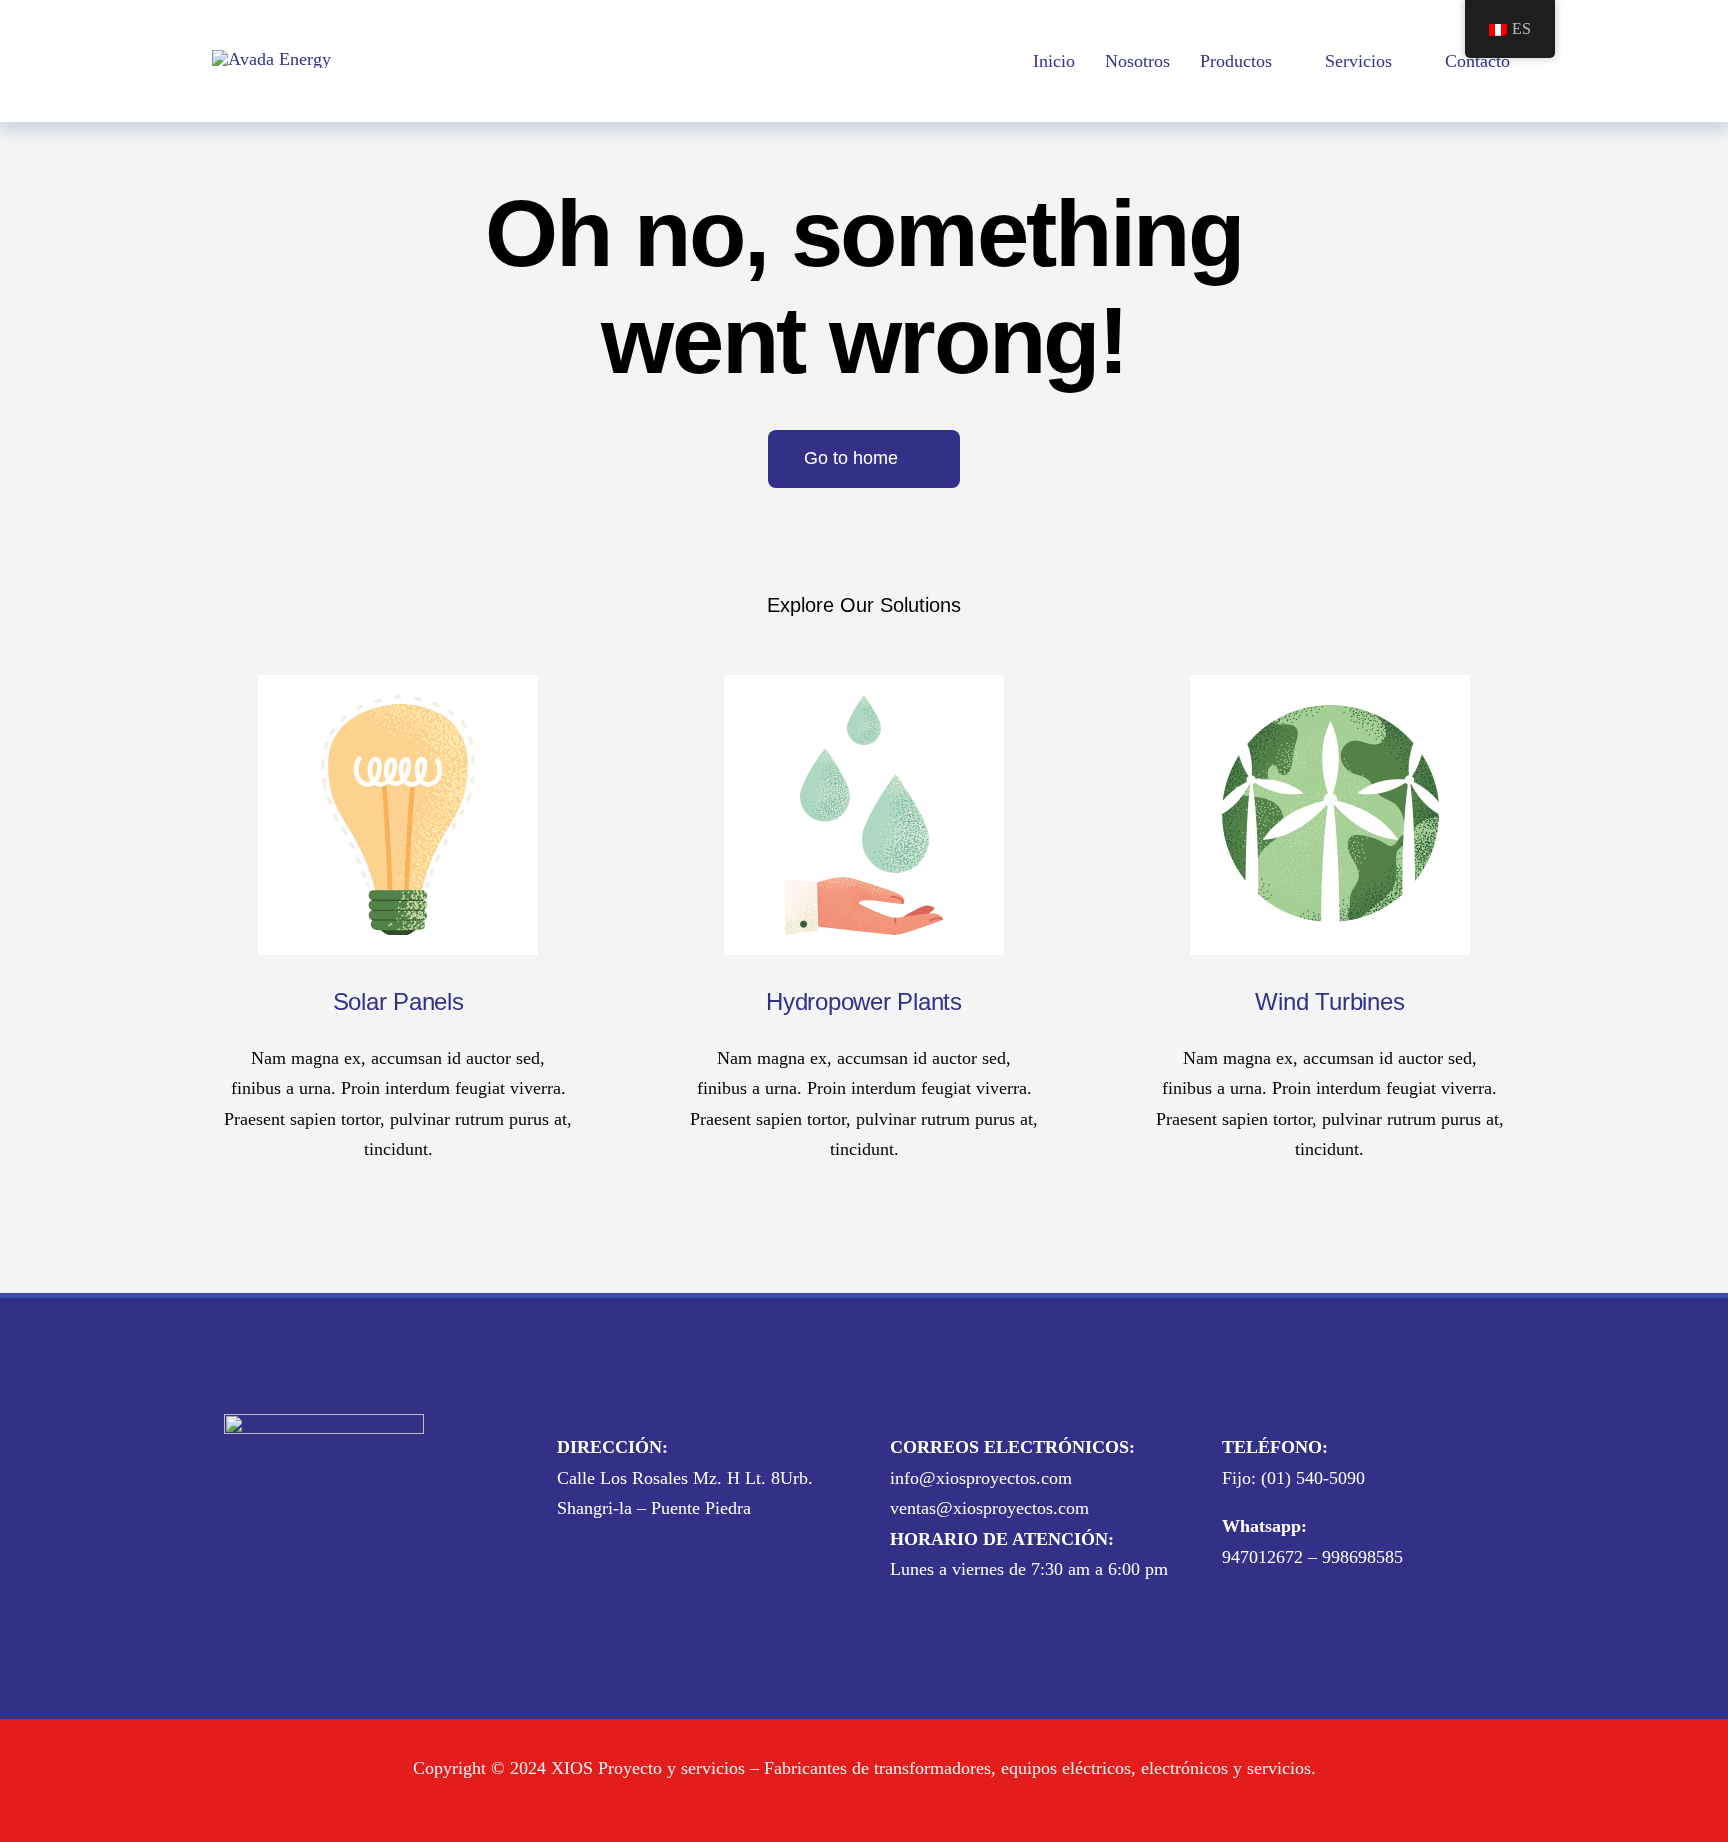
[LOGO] (271, 59)
